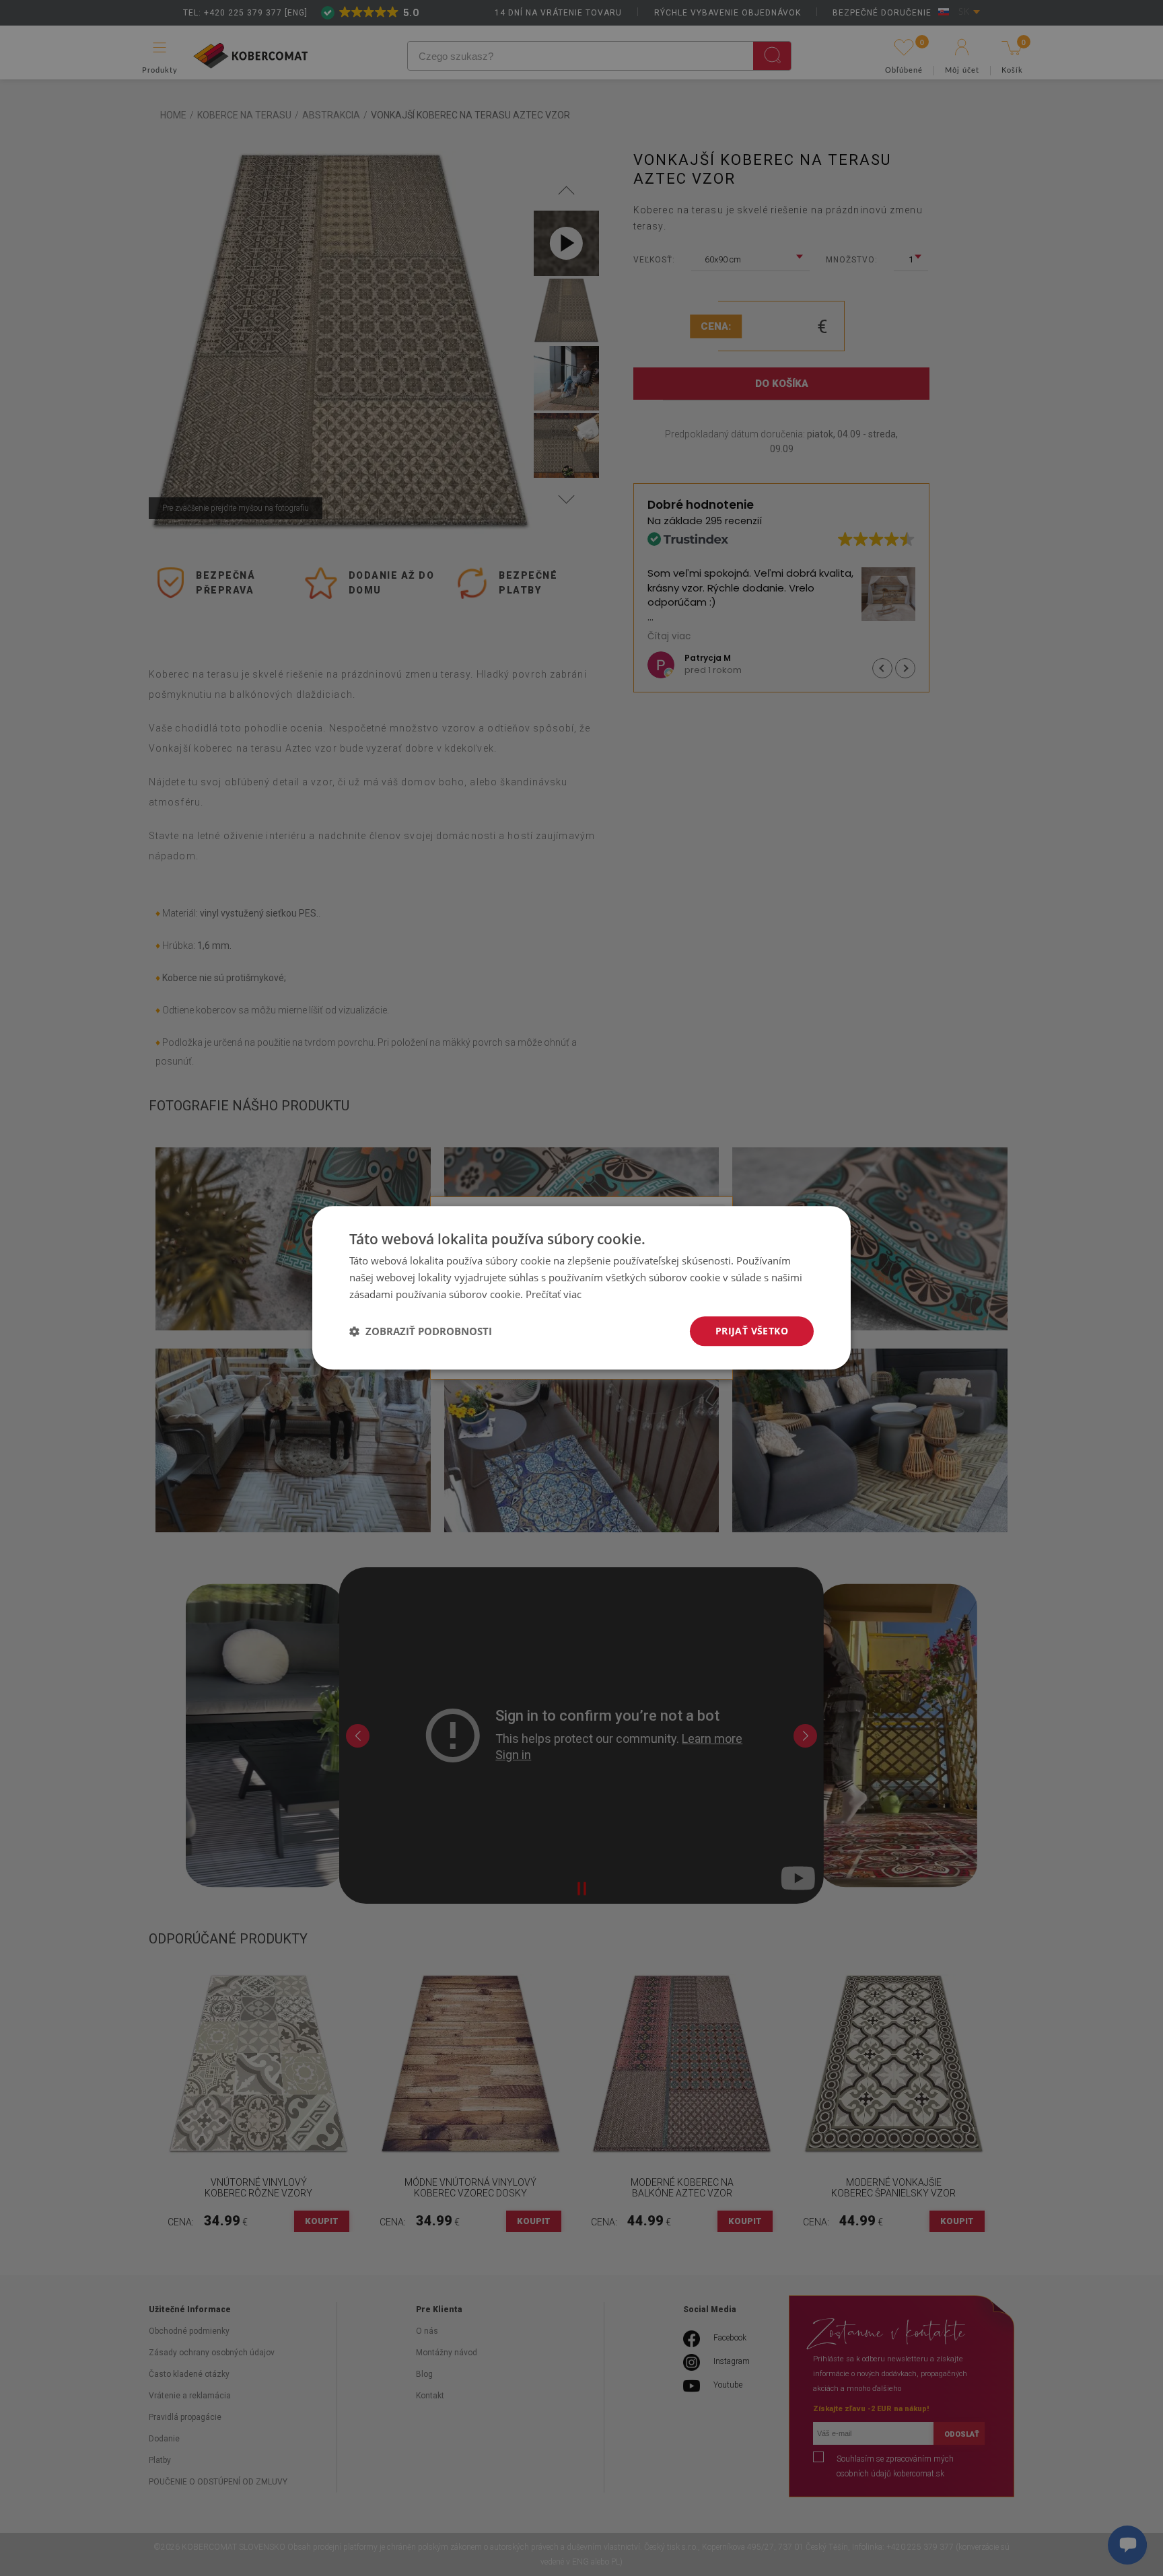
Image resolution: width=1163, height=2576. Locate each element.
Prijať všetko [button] (752, 1331)
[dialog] (581, 1288)
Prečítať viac (554, 1294)
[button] (421, 1331)
